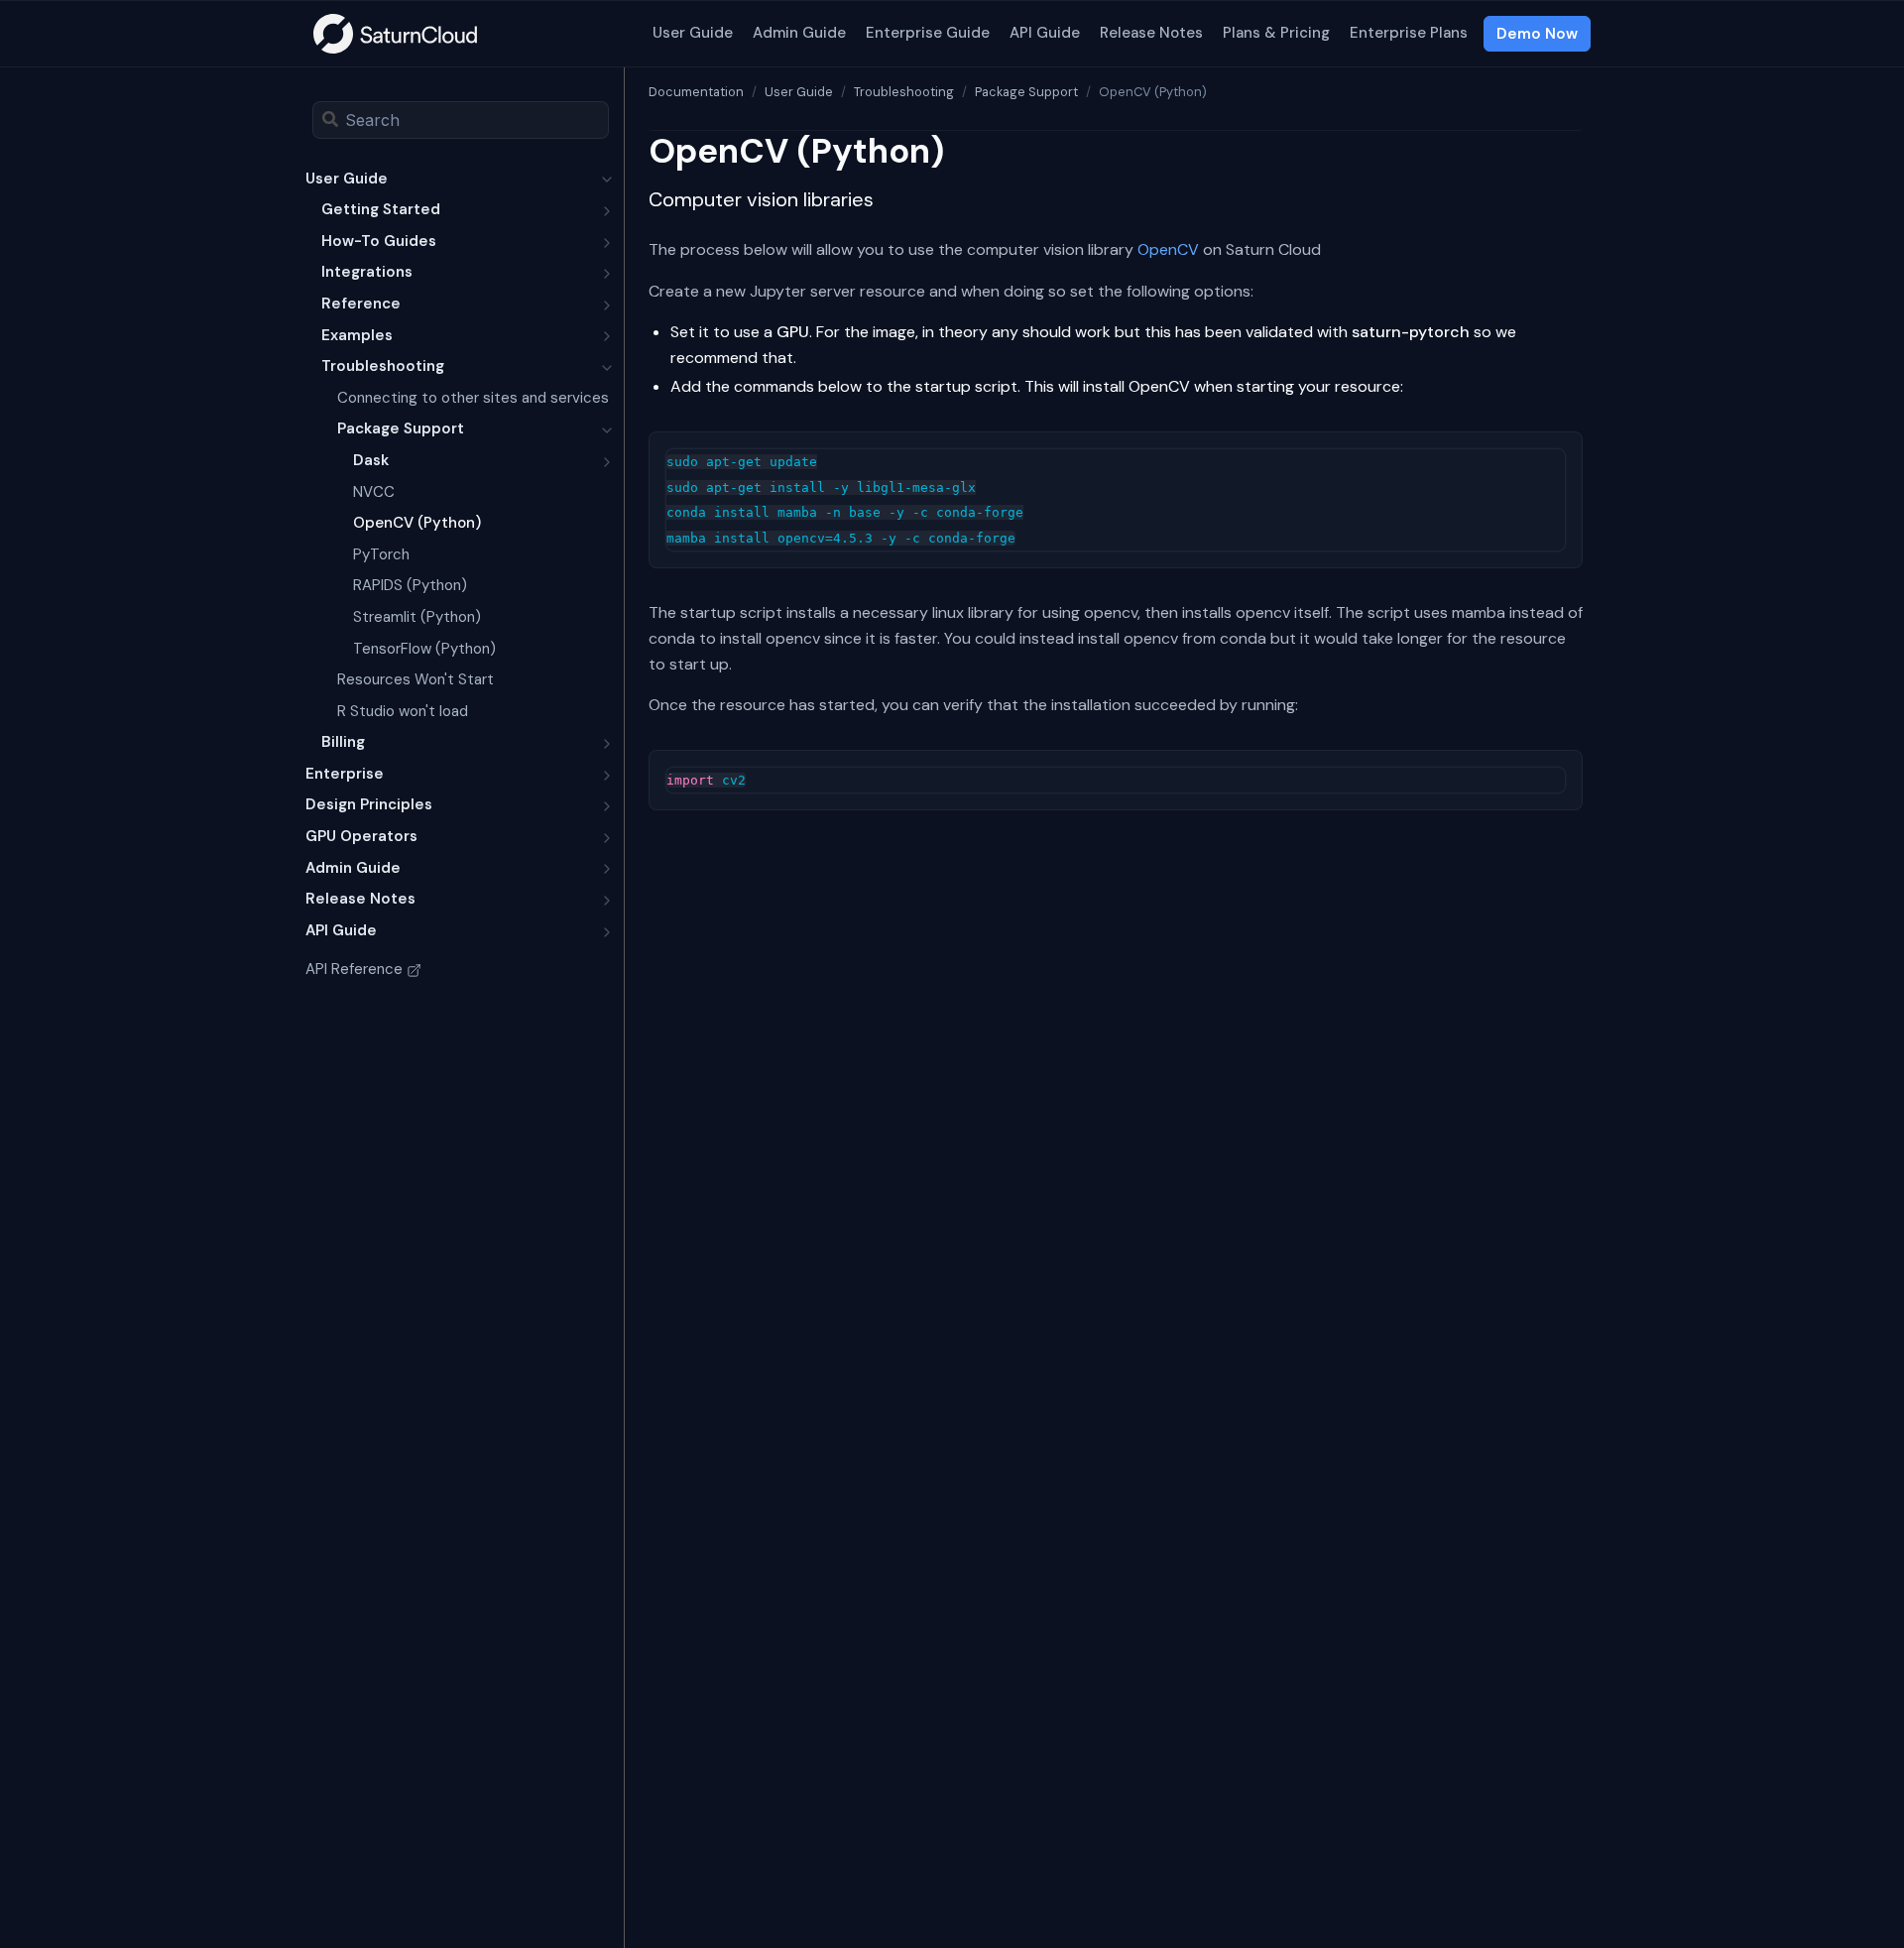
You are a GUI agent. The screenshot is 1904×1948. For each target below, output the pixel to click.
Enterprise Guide (928, 33)
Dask (371, 460)
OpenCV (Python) (417, 523)
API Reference (354, 969)
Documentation (696, 92)
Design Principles (369, 804)
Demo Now (1537, 34)
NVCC (374, 492)
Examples (357, 335)
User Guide (693, 33)
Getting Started (381, 209)
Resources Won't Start (416, 679)
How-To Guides (379, 241)
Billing (343, 742)
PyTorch (381, 554)
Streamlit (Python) (417, 617)
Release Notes (1151, 33)
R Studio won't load (403, 711)
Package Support (401, 428)
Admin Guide (799, 33)
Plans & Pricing (1276, 33)
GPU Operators (361, 836)
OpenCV (1168, 249)
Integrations (367, 272)
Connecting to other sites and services (473, 398)
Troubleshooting (383, 366)
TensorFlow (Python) (424, 649)
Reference (361, 304)
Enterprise (345, 774)
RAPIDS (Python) (410, 585)
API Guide (1045, 33)
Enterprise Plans (1409, 33)
